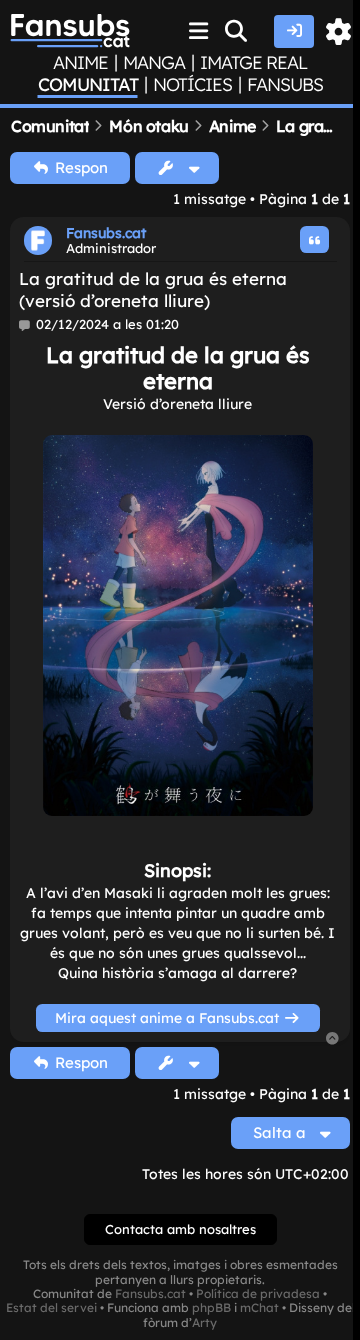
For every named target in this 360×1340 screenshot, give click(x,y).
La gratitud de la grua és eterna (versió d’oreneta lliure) (153, 289)
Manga (154, 63)
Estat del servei (51, 1308)
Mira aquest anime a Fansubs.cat (169, 1017)
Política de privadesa (258, 1294)
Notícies (192, 85)
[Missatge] (25, 325)
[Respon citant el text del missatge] (315, 239)
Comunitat (88, 85)
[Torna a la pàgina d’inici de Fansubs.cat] (70, 31)
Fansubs (285, 85)
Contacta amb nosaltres (180, 1229)
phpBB (211, 1308)
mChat (259, 1308)
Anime (80, 63)
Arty (204, 1323)
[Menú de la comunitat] (199, 31)
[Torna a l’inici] (333, 1039)
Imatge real (253, 63)
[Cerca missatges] (237, 31)
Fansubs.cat (106, 233)
